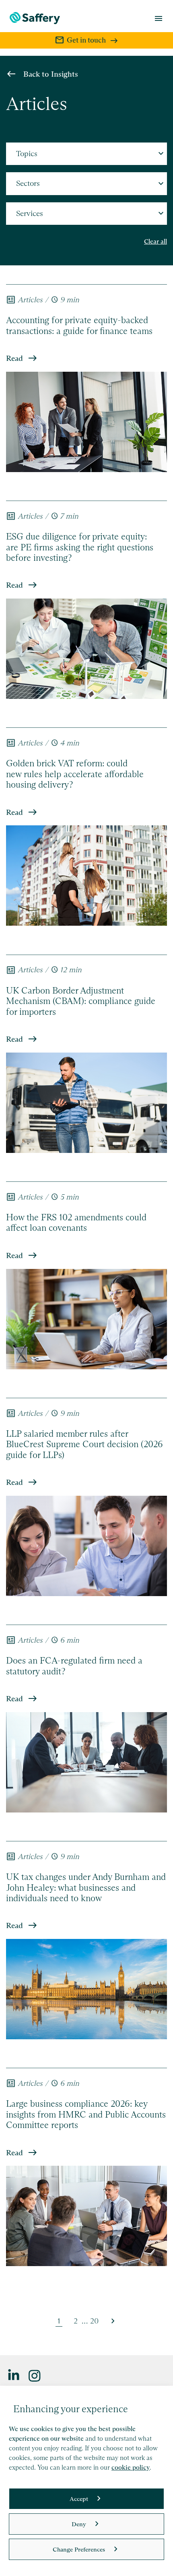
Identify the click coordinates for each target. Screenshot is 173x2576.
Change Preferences (79, 2549)
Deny (79, 2524)
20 (94, 2321)
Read (14, 358)
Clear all (155, 241)
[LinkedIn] (14, 2375)
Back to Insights (51, 74)
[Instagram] (35, 2375)
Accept (79, 2499)
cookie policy (131, 2467)
